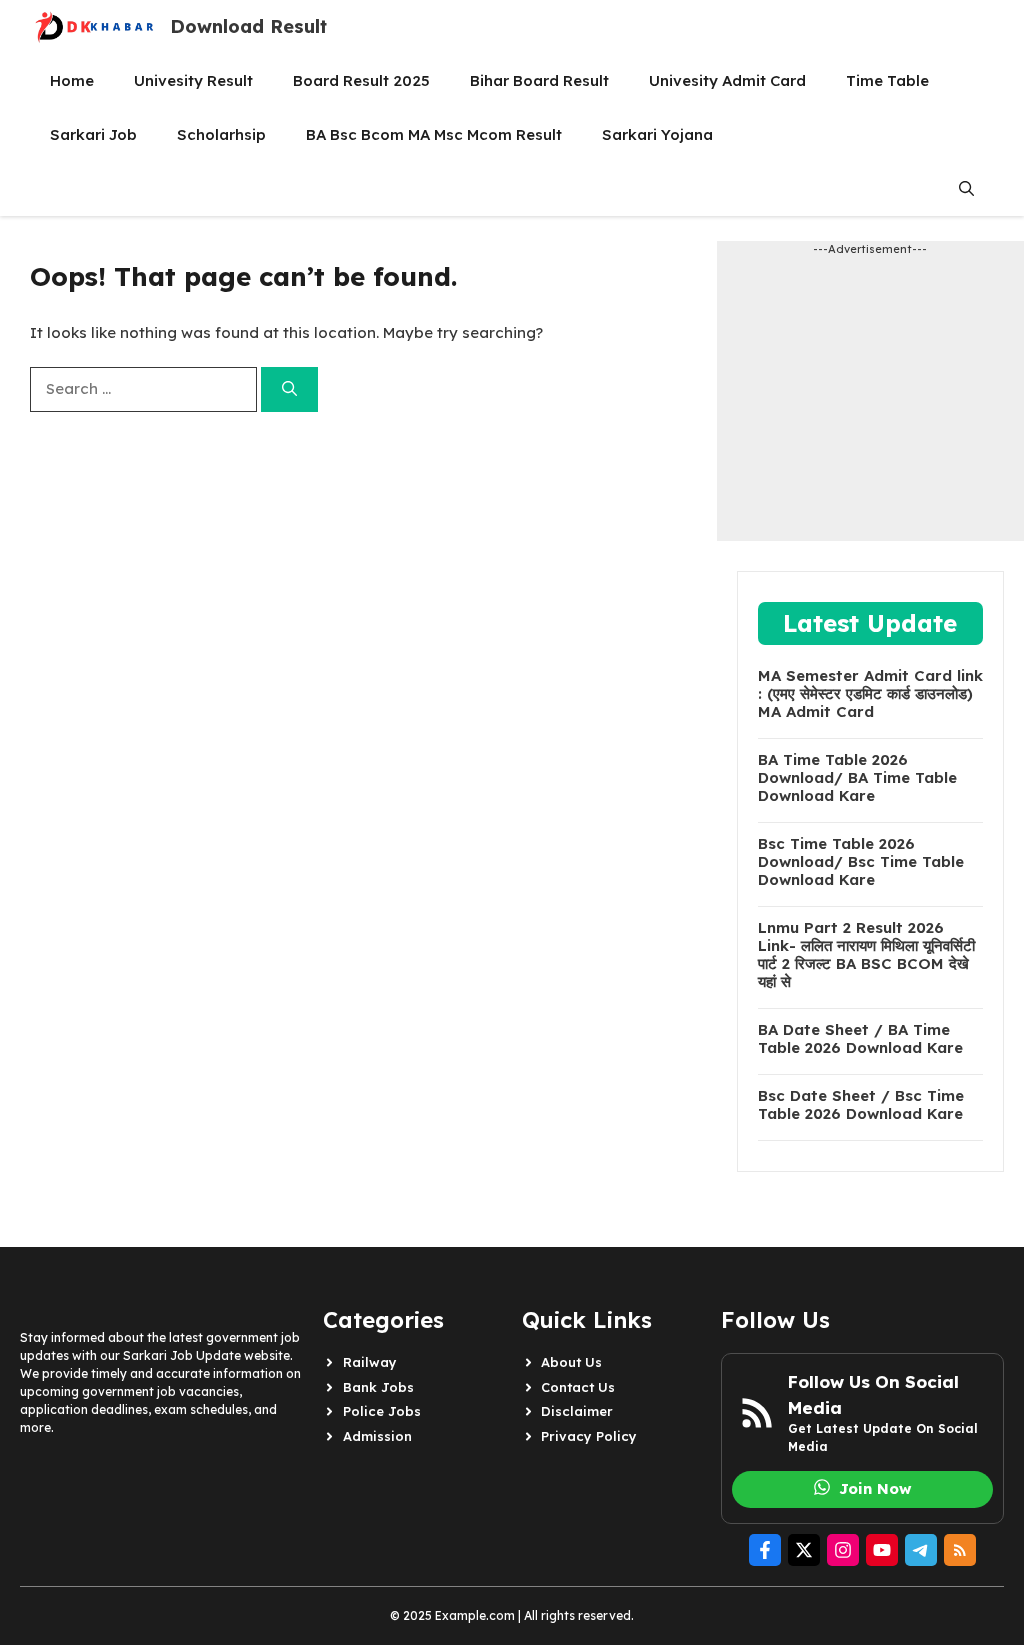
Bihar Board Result (539, 80)
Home (72, 80)
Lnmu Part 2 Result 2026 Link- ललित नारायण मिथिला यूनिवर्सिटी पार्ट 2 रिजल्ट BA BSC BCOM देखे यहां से (866, 955)
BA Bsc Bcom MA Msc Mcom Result (434, 134)
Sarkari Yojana (657, 134)
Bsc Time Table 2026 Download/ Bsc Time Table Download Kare (861, 862)
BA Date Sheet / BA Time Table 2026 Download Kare (860, 1039)
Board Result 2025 (361, 80)
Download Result (248, 26)
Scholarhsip (221, 134)
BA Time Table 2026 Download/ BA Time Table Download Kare (857, 778)
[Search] (289, 389)
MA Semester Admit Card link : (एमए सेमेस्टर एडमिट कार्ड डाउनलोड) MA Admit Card (870, 694)
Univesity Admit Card (727, 80)
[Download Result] (95, 27)
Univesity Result (193, 80)
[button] (966, 189)
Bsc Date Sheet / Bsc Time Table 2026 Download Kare (861, 1105)
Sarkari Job (93, 134)
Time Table (887, 80)
